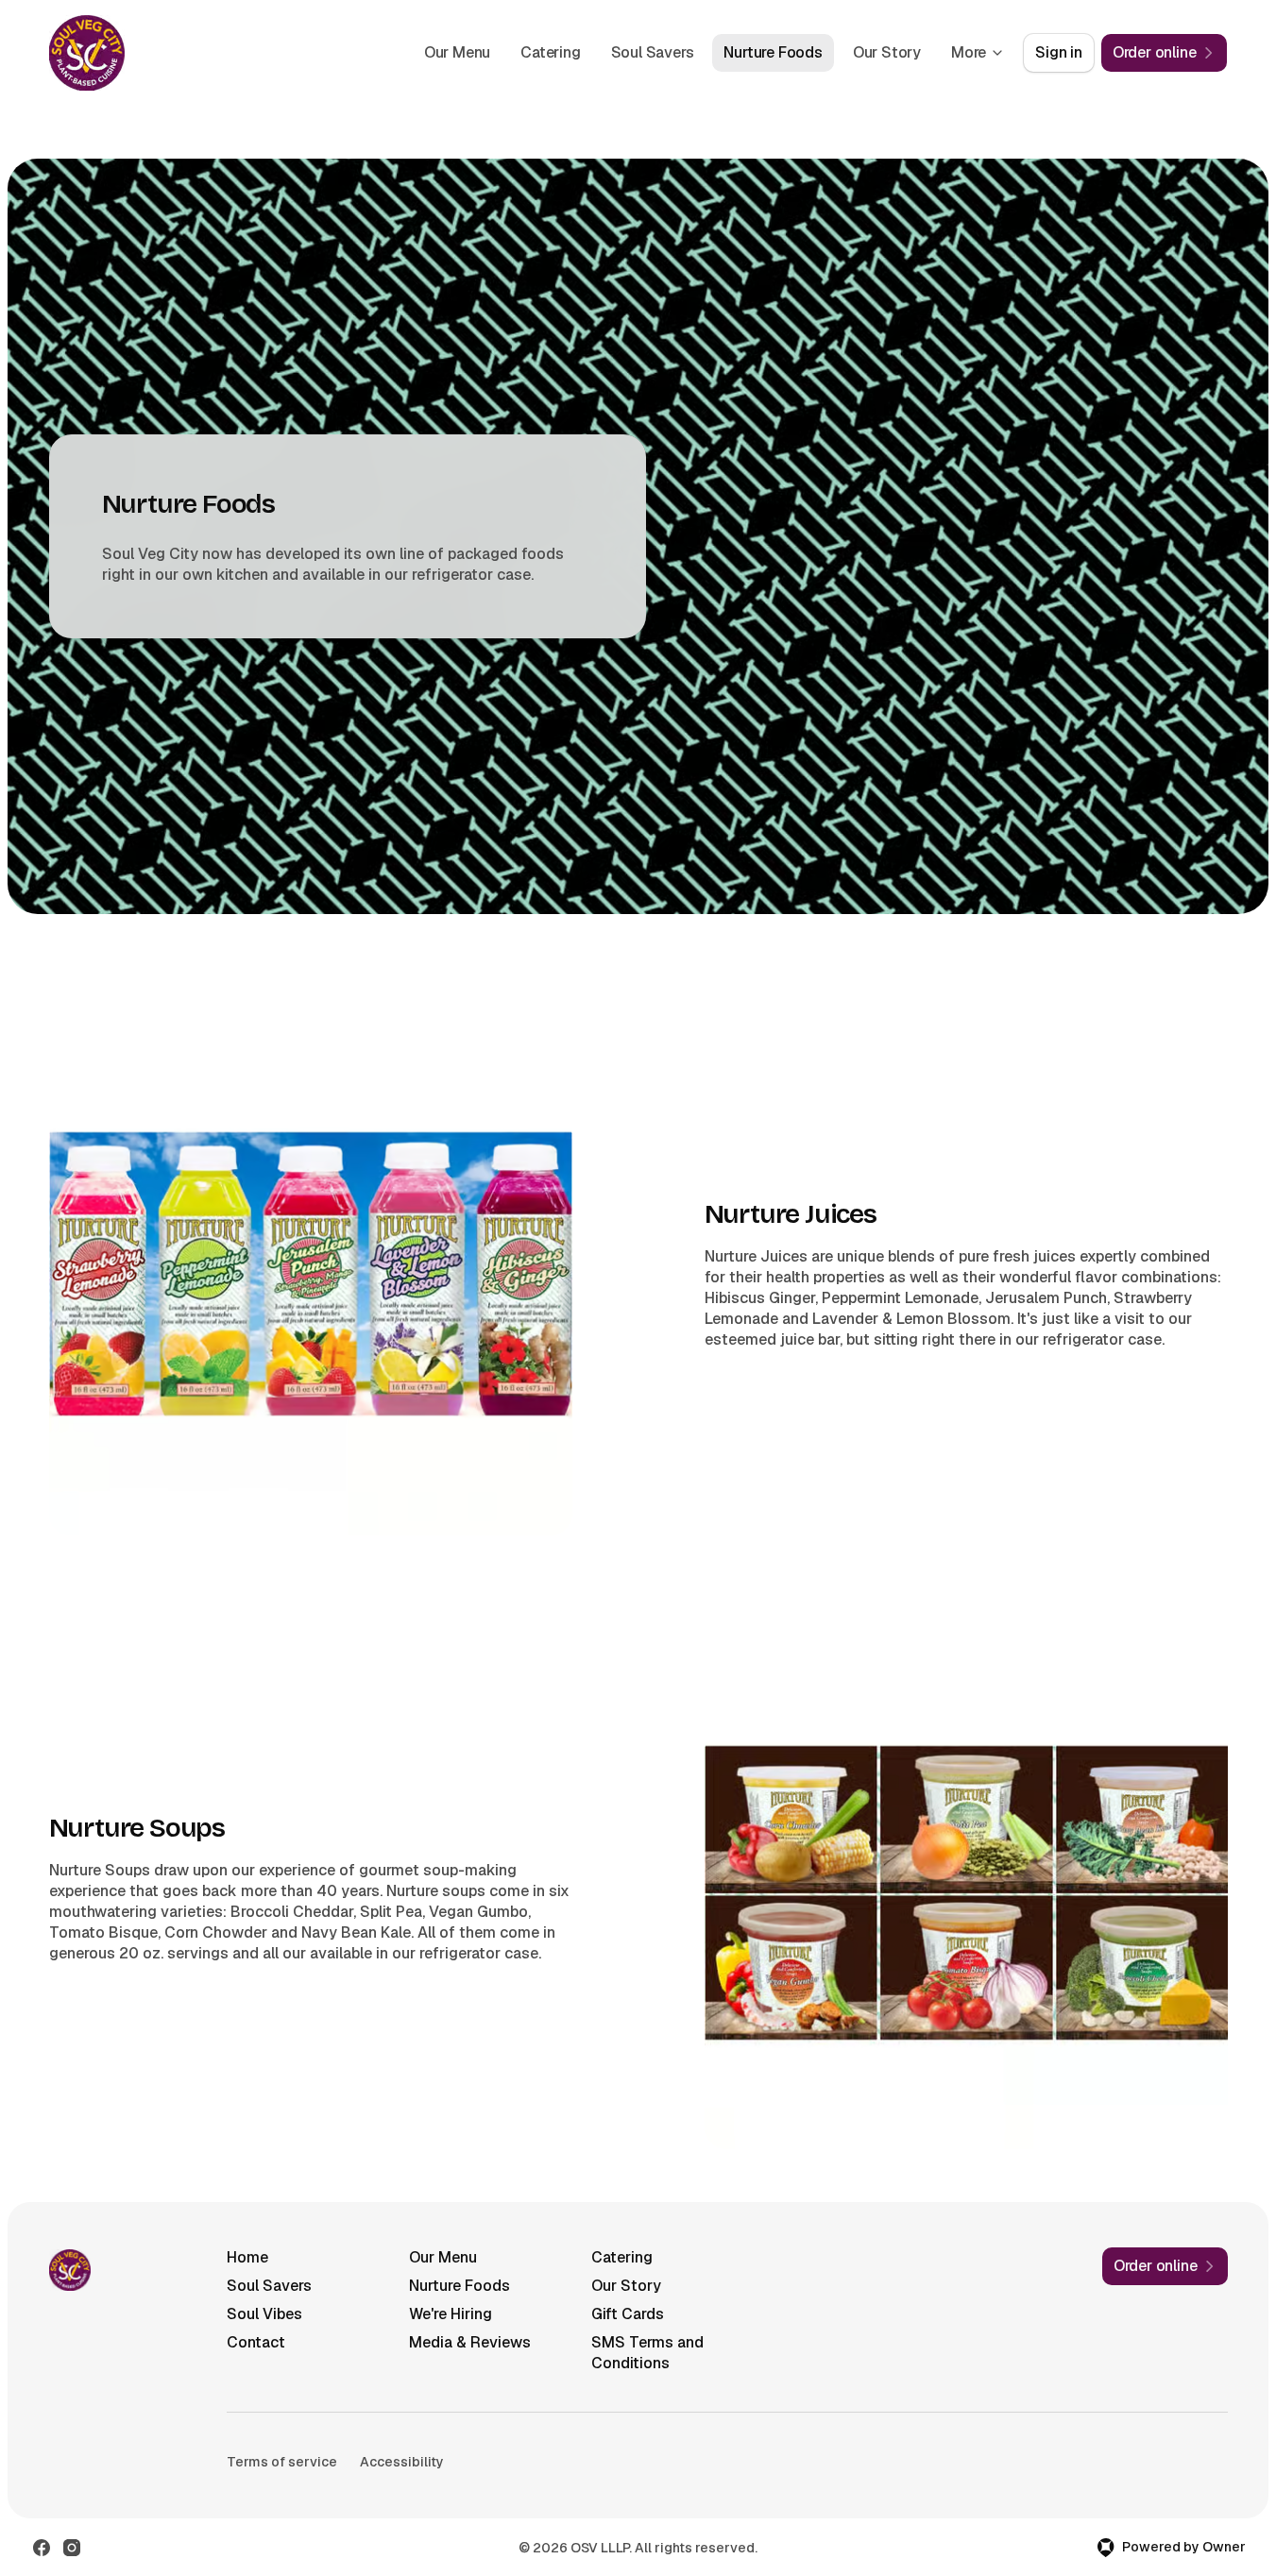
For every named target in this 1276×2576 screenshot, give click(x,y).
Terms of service (282, 2462)
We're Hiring (451, 2314)
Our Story (887, 52)
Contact (256, 2342)
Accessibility (402, 2462)
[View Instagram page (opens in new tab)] (72, 2548)
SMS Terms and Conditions (647, 2353)
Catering (550, 52)
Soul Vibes (264, 2314)
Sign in (1059, 52)
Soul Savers (653, 52)
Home (247, 2257)
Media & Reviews (470, 2342)
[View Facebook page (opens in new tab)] (42, 2548)
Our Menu (457, 52)
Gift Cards (628, 2314)
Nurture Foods (773, 52)
